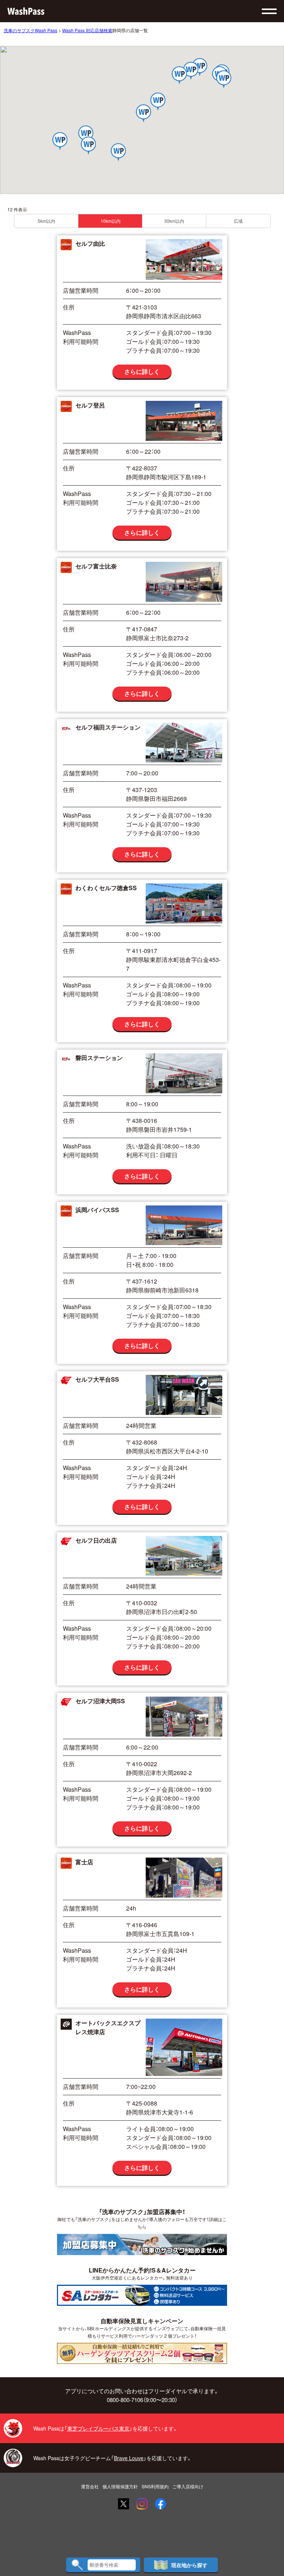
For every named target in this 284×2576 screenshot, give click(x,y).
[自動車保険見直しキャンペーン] (142, 2353)
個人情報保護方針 (120, 2486)
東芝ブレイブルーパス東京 (98, 2428)
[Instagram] (142, 2504)
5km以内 (46, 221)
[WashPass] (26, 11)
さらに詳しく (142, 371)
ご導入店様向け (188, 2486)
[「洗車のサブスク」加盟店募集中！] (142, 2244)
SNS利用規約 (155, 2486)
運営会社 (90, 2486)
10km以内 (111, 221)
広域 (238, 221)
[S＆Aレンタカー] (142, 2295)
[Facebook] (160, 2504)
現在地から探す (189, 2565)
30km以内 (174, 221)
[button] (180, 76)
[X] (124, 2504)
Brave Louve (129, 2458)
